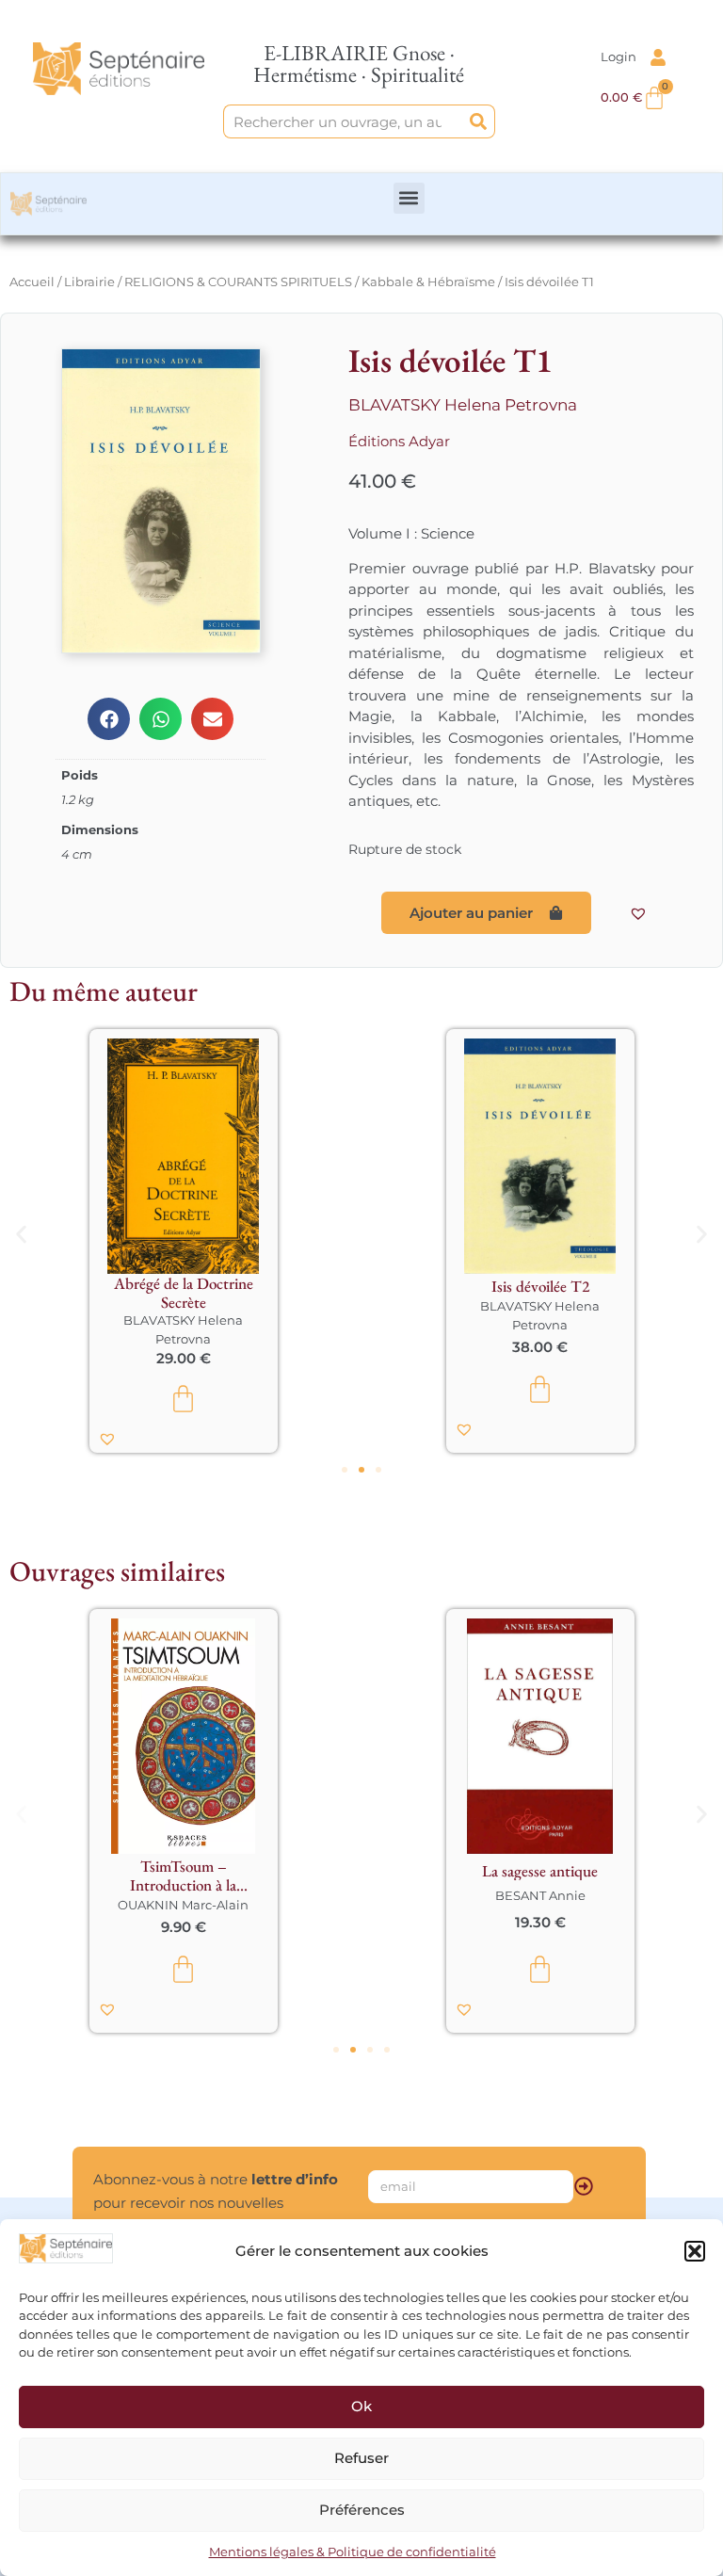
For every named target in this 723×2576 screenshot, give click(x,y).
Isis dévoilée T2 (540, 1286)
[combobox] (343, 121)
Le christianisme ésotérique (580, 1876)
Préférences (362, 2510)
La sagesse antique (224, 1871)
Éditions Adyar (399, 441)
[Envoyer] (584, 2186)
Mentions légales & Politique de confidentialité (353, 2552)
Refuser (361, 2458)
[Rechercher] (479, 121)
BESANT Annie (224, 1895)
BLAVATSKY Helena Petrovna (463, 405)
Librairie (89, 282)
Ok (361, 2406)
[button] (695, 2251)
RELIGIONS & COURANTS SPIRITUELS (238, 282)
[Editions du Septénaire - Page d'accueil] (118, 68)
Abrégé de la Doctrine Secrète (184, 1293)
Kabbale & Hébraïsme (428, 282)
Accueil (32, 282)
